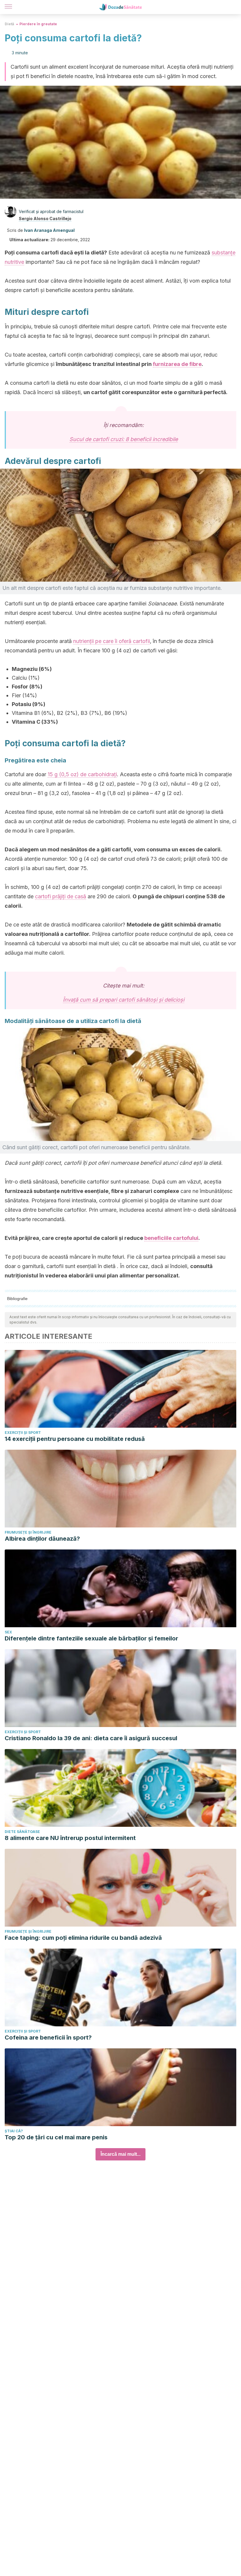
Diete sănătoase (22, 1832)
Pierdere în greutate (38, 24)
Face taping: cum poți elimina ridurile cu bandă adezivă (83, 1938)
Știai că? (14, 2131)
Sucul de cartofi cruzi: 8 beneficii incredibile (124, 439)
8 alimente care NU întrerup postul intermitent (70, 1838)
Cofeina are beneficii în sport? (48, 2037)
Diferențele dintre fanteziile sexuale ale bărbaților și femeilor (91, 1638)
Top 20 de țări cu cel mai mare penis (56, 2137)
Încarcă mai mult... (120, 2154)
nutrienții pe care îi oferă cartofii (112, 641)
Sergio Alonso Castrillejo (45, 218)
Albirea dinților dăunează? (42, 1539)
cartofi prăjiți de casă (61, 896)
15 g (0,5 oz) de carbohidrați (82, 774)
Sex (8, 1632)
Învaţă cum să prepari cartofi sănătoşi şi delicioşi (124, 1000)
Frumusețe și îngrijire (28, 1532)
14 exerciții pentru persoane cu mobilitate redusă (75, 1439)
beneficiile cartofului (171, 1238)
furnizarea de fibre (177, 364)
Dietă (9, 24)
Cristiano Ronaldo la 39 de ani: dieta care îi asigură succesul (91, 1738)
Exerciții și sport (23, 1433)
